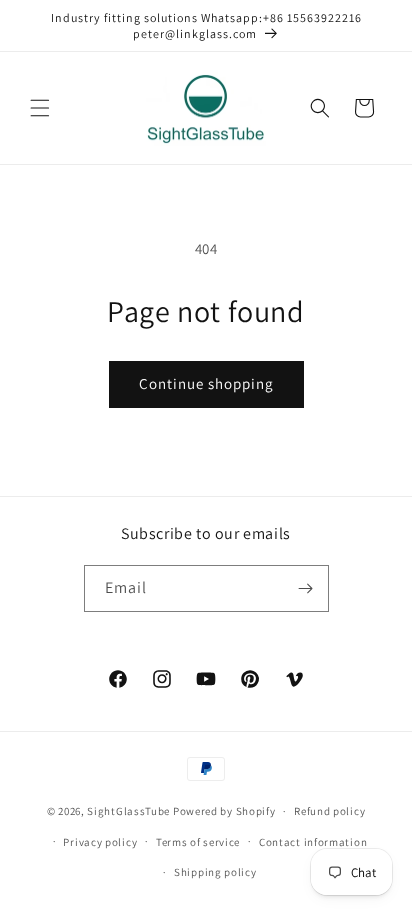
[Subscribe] (306, 588)
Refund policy (329, 811)
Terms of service (198, 842)
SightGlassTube (128, 811)
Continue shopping (206, 383)
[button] (40, 108)
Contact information (313, 842)
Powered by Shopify (224, 811)
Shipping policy (215, 872)
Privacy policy (100, 842)
